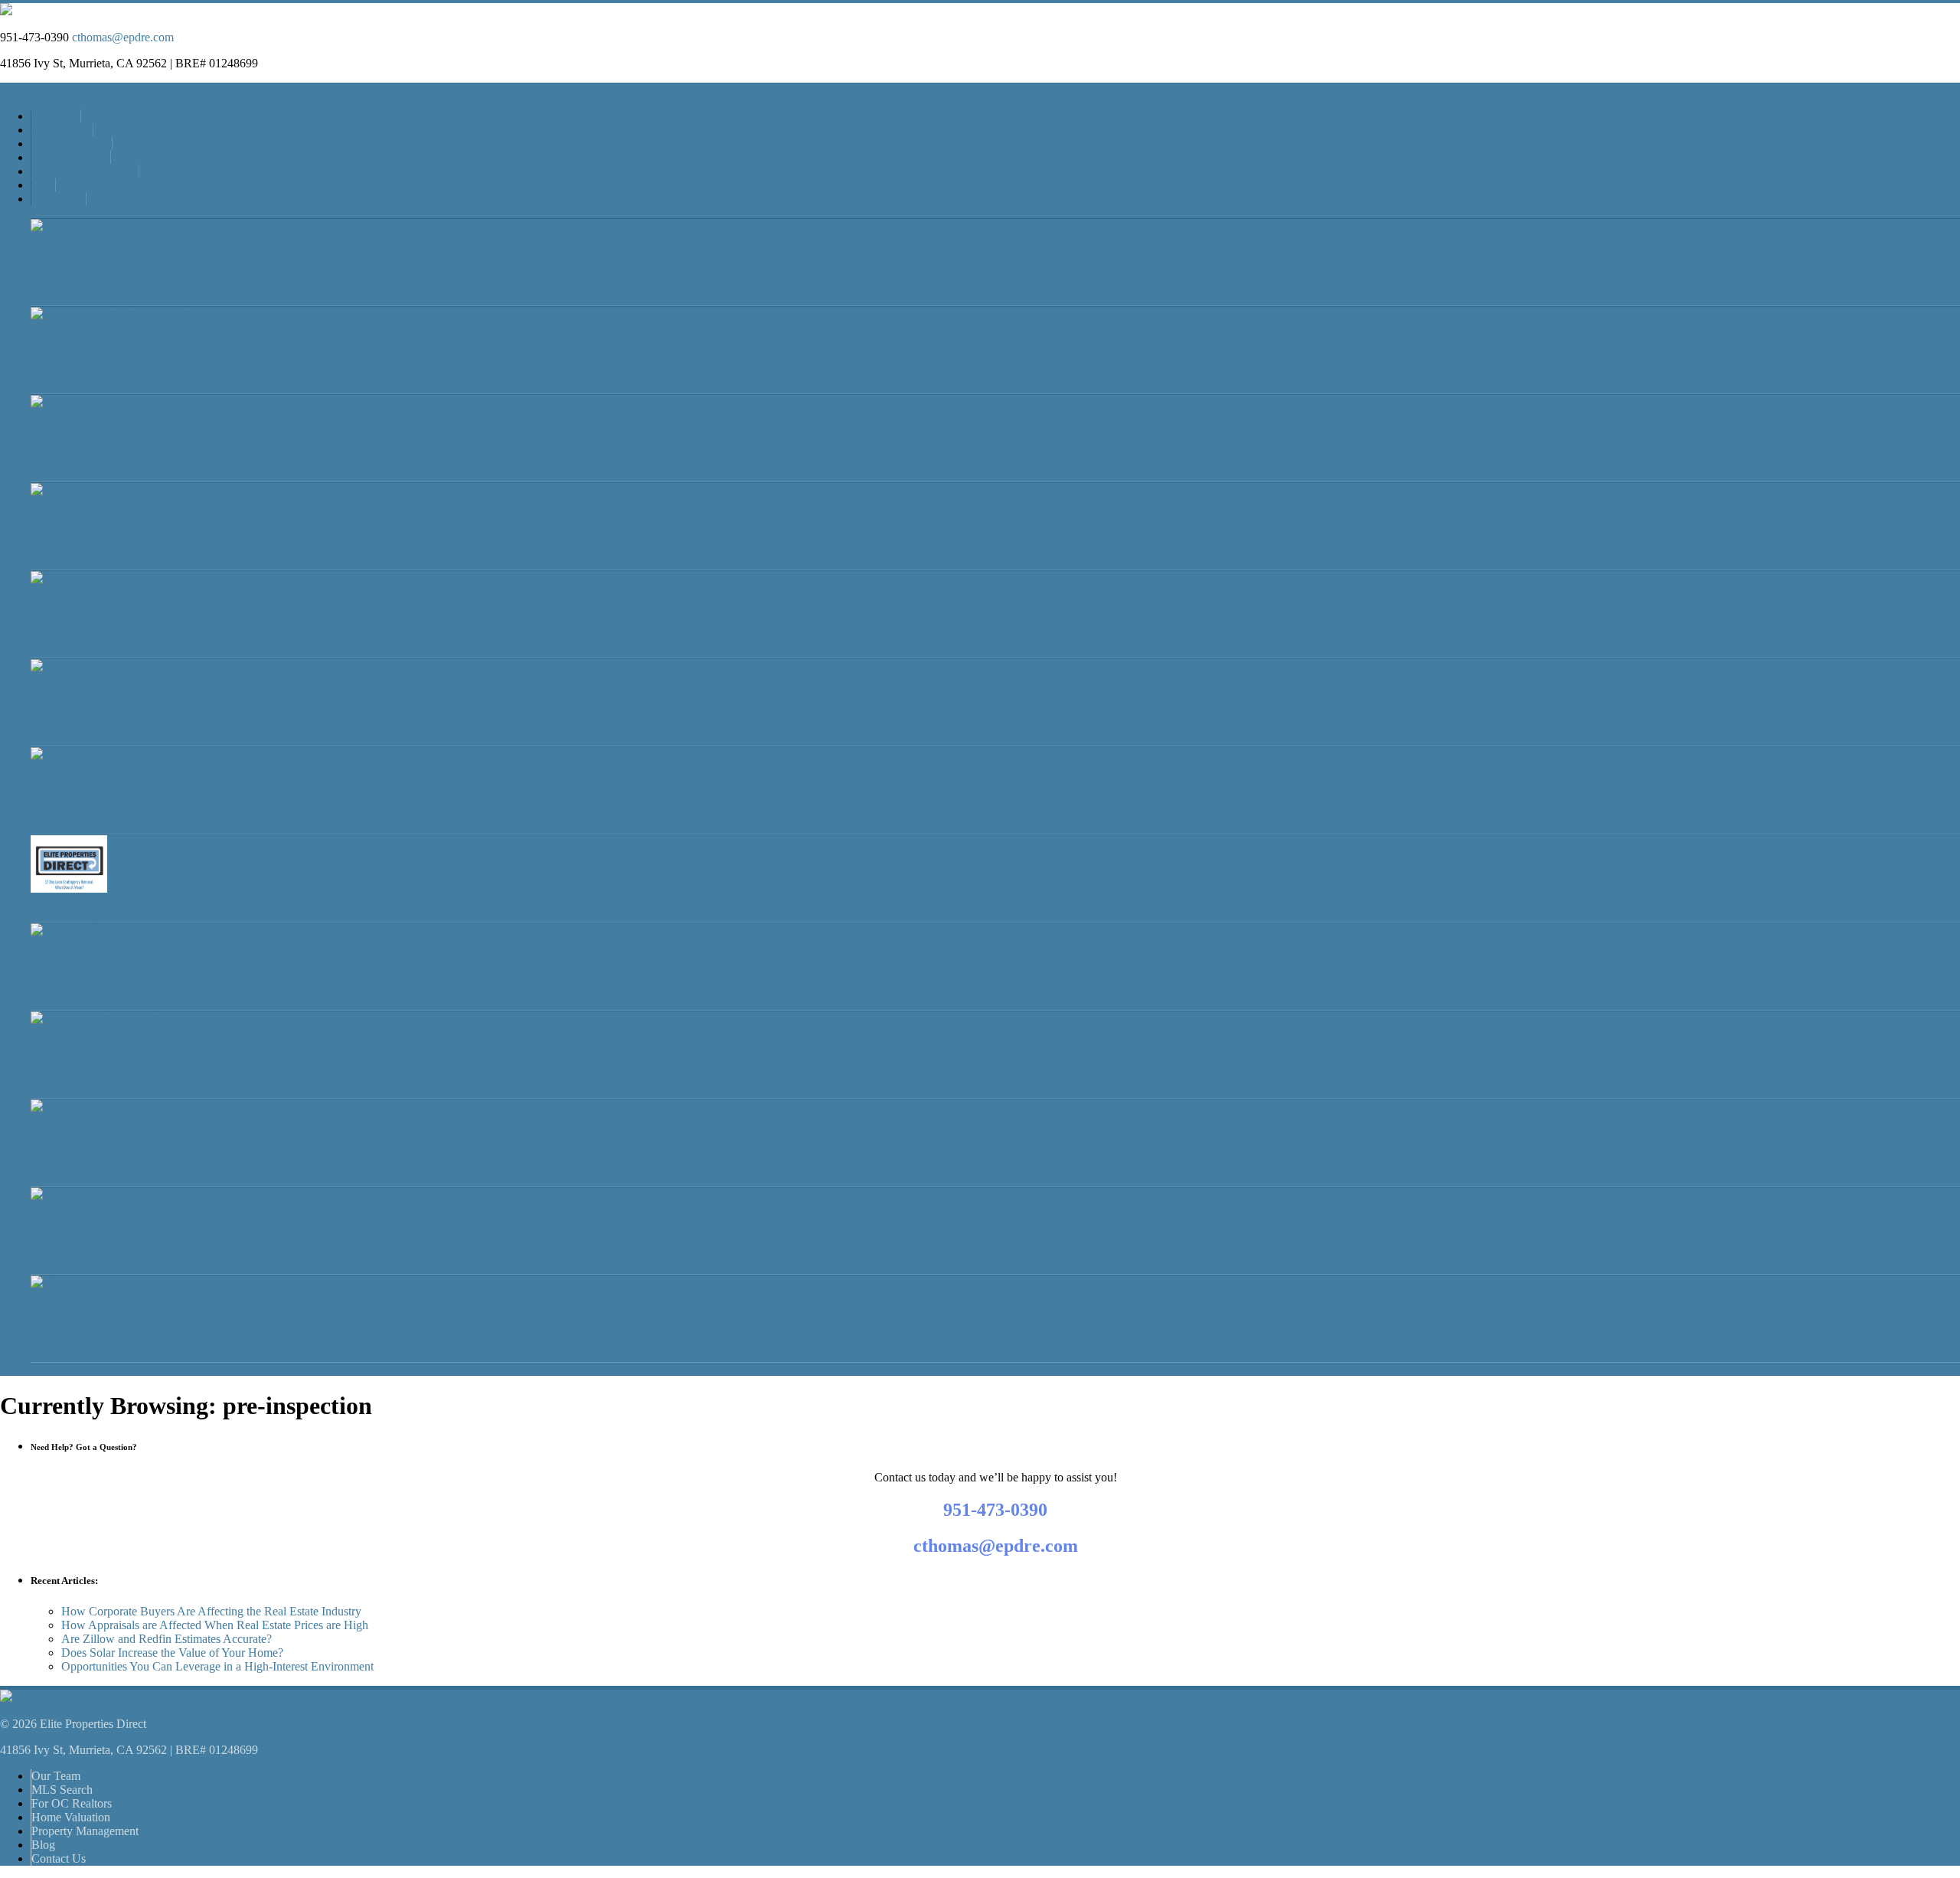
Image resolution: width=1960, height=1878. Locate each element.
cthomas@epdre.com (123, 37)
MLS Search (62, 130)
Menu (14, 90)
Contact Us (59, 199)
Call (113, 90)
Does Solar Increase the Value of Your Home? (172, 1653)
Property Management (85, 171)
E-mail (84, 90)
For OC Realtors (72, 144)
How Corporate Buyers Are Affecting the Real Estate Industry (211, 1611)
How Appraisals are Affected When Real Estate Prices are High (215, 1625)
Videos (48, 90)
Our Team (56, 116)
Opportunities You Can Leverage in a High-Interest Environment (217, 1666)
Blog (43, 185)
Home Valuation (71, 157)
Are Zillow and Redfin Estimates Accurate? (167, 1639)
